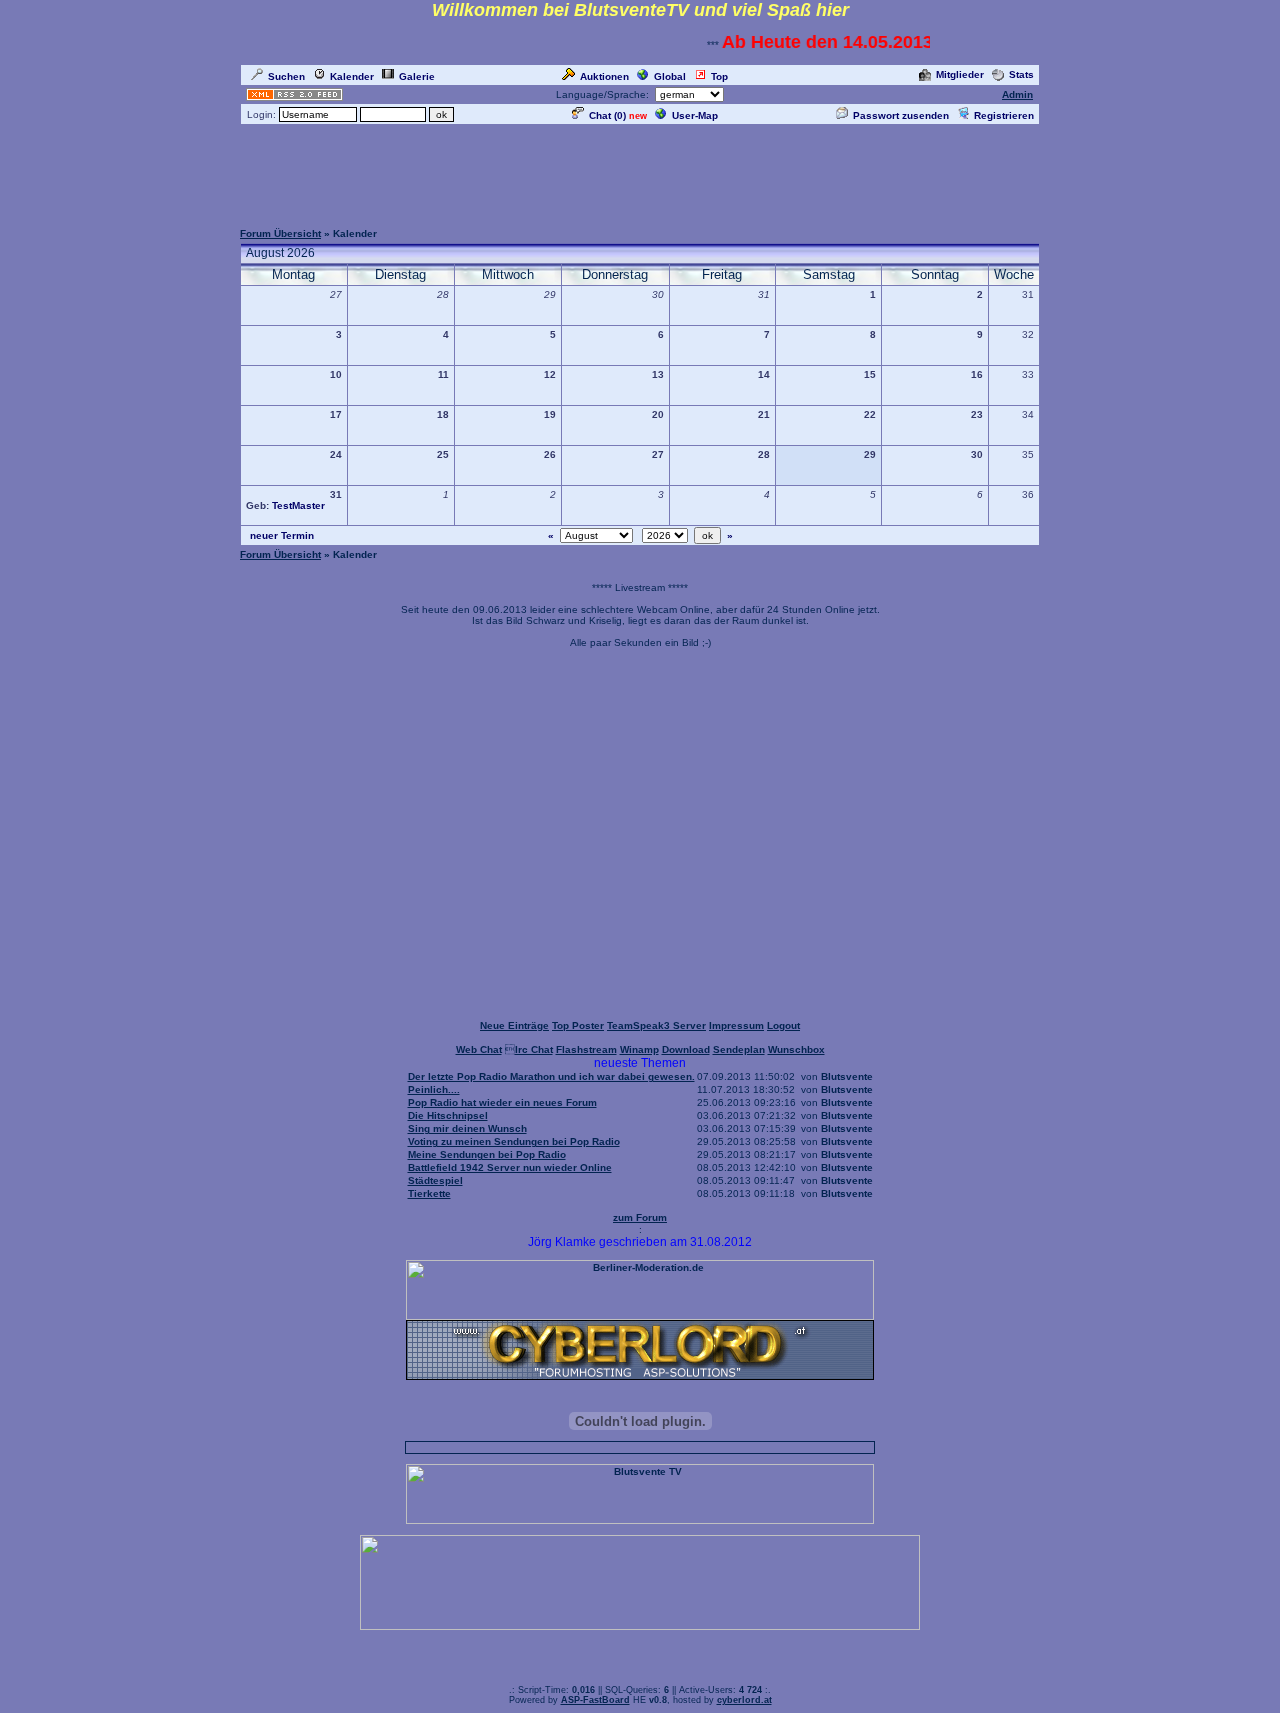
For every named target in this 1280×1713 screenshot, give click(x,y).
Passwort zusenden (901, 115)
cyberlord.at (744, 1700)
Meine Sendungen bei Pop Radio (487, 1154)
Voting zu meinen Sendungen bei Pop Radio (514, 1141)
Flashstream (586, 1049)
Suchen (286, 76)
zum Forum (640, 1217)
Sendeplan (739, 1049)
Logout (783, 1025)
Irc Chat (534, 1049)
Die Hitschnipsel (448, 1115)
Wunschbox (796, 1049)
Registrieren (1004, 115)
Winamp (639, 1049)
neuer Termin (282, 535)
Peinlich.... (434, 1089)
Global (670, 76)
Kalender (352, 76)
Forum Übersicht (280, 233)
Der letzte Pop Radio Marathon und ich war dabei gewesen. (551, 1076)
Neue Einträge (514, 1025)
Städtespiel (435, 1180)
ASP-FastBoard (595, 1700)
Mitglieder (960, 74)
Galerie (417, 76)
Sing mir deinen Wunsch (467, 1128)
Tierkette (429, 1193)
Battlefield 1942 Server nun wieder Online (510, 1167)
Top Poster (578, 1025)
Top (719, 76)
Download (686, 1049)
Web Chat (479, 1049)
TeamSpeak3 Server (656, 1025)
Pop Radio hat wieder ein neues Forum (502, 1102)
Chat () (607, 115)
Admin (1017, 94)
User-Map (695, 115)
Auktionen (604, 76)
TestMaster (298, 505)
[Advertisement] (640, 172)
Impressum (736, 1025)
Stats (1021, 74)
